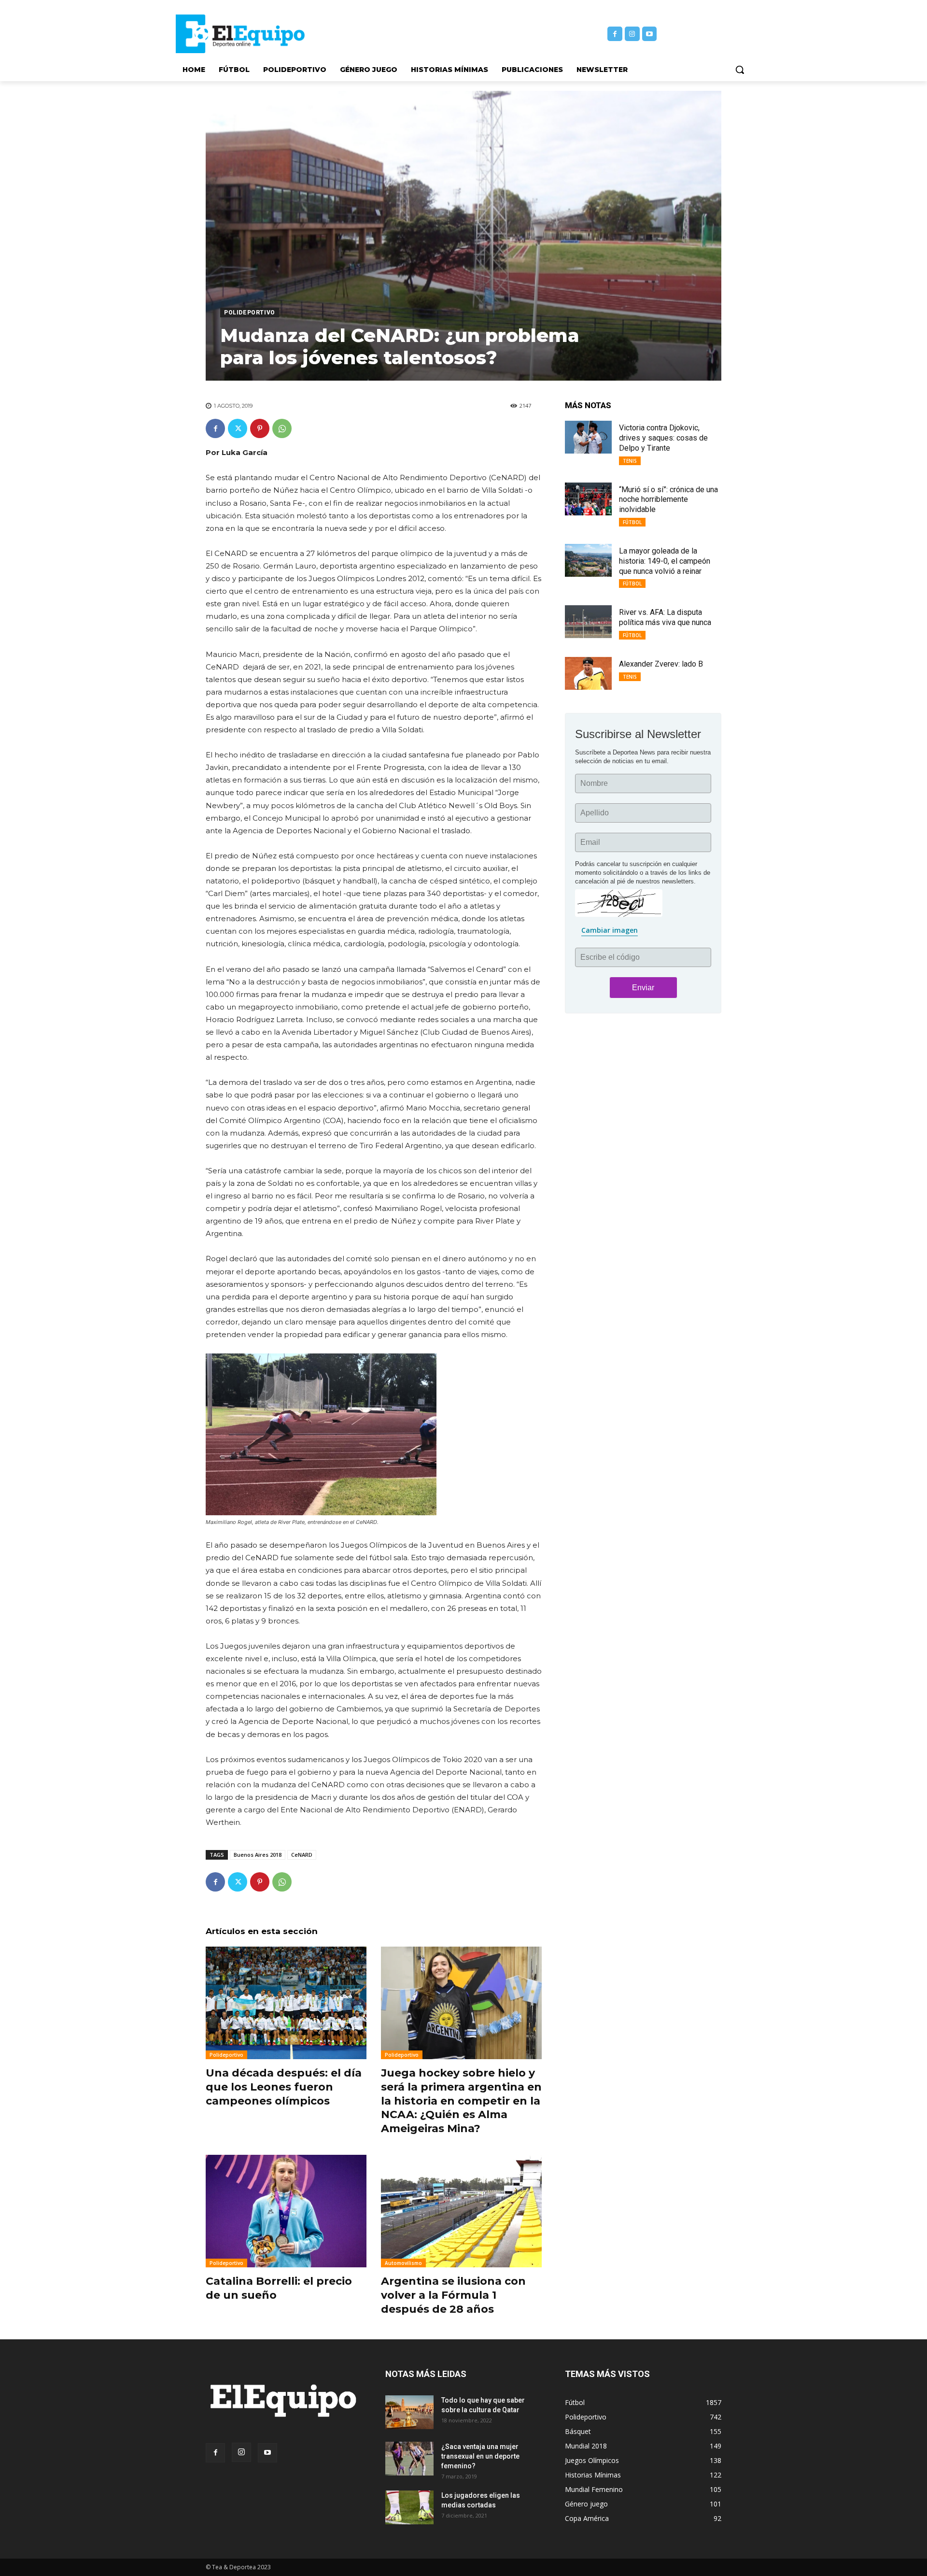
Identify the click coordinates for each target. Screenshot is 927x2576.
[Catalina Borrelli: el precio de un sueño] (286, 2211)
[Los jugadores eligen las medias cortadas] (409, 2507)
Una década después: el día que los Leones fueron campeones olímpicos (284, 2087)
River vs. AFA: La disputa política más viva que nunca (665, 617)
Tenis (630, 461)
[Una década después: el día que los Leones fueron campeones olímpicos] (286, 2003)
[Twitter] (238, 428)
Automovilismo (403, 2263)
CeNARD (302, 1855)
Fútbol (632, 522)
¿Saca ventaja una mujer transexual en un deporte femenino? (480, 2456)
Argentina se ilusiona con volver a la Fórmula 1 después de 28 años (453, 2295)
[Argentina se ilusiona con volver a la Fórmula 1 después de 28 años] (461, 2211)
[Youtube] (650, 34)
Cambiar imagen (610, 930)
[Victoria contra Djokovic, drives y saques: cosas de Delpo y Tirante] (588, 437)
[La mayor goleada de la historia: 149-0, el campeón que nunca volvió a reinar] (588, 560)
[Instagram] (632, 34)
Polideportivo (250, 313)
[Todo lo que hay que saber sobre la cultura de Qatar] (409, 2412)
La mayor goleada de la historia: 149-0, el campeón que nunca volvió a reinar (665, 561)
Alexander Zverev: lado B (661, 664)
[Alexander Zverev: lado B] (588, 673)
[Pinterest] (260, 428)
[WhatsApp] (282, 428)
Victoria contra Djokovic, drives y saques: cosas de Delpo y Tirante (663, 438)
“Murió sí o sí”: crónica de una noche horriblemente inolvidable (668, 500)
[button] (740, 70)
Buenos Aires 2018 (258, 1855)
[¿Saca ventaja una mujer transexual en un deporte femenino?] (409, 2459)
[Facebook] (615, 34)
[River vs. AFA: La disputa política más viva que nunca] (588, 622)
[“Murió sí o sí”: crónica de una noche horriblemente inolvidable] (588, 499)
